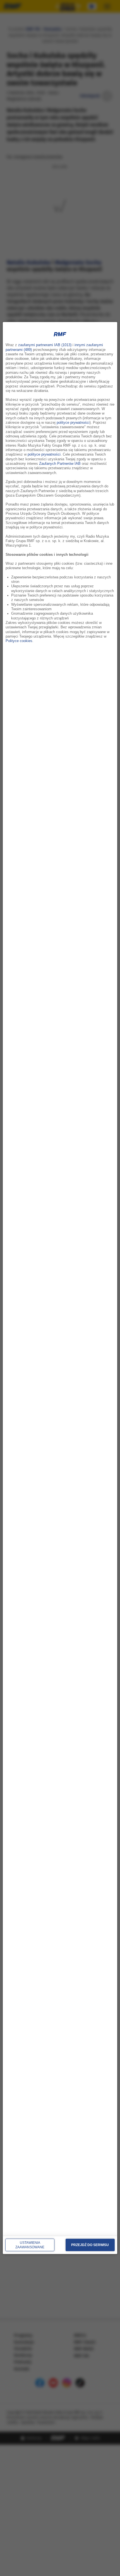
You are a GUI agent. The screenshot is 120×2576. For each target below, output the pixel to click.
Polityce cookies (19, 641)
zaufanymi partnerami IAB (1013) (45, 345)
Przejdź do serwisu (90, 2245)
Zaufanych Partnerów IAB (60, 464)
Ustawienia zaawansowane (30, 2245)
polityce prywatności (73, 422)
